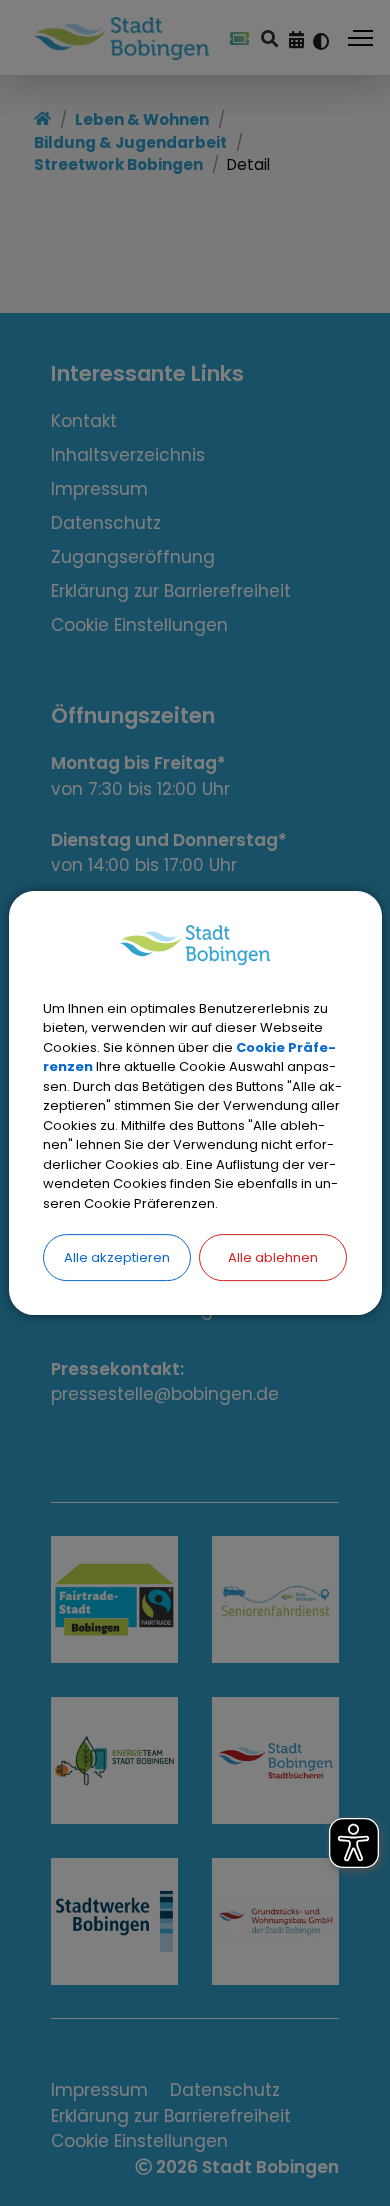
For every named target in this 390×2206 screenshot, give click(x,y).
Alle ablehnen (273, 1257)
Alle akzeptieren (117, 1257)
